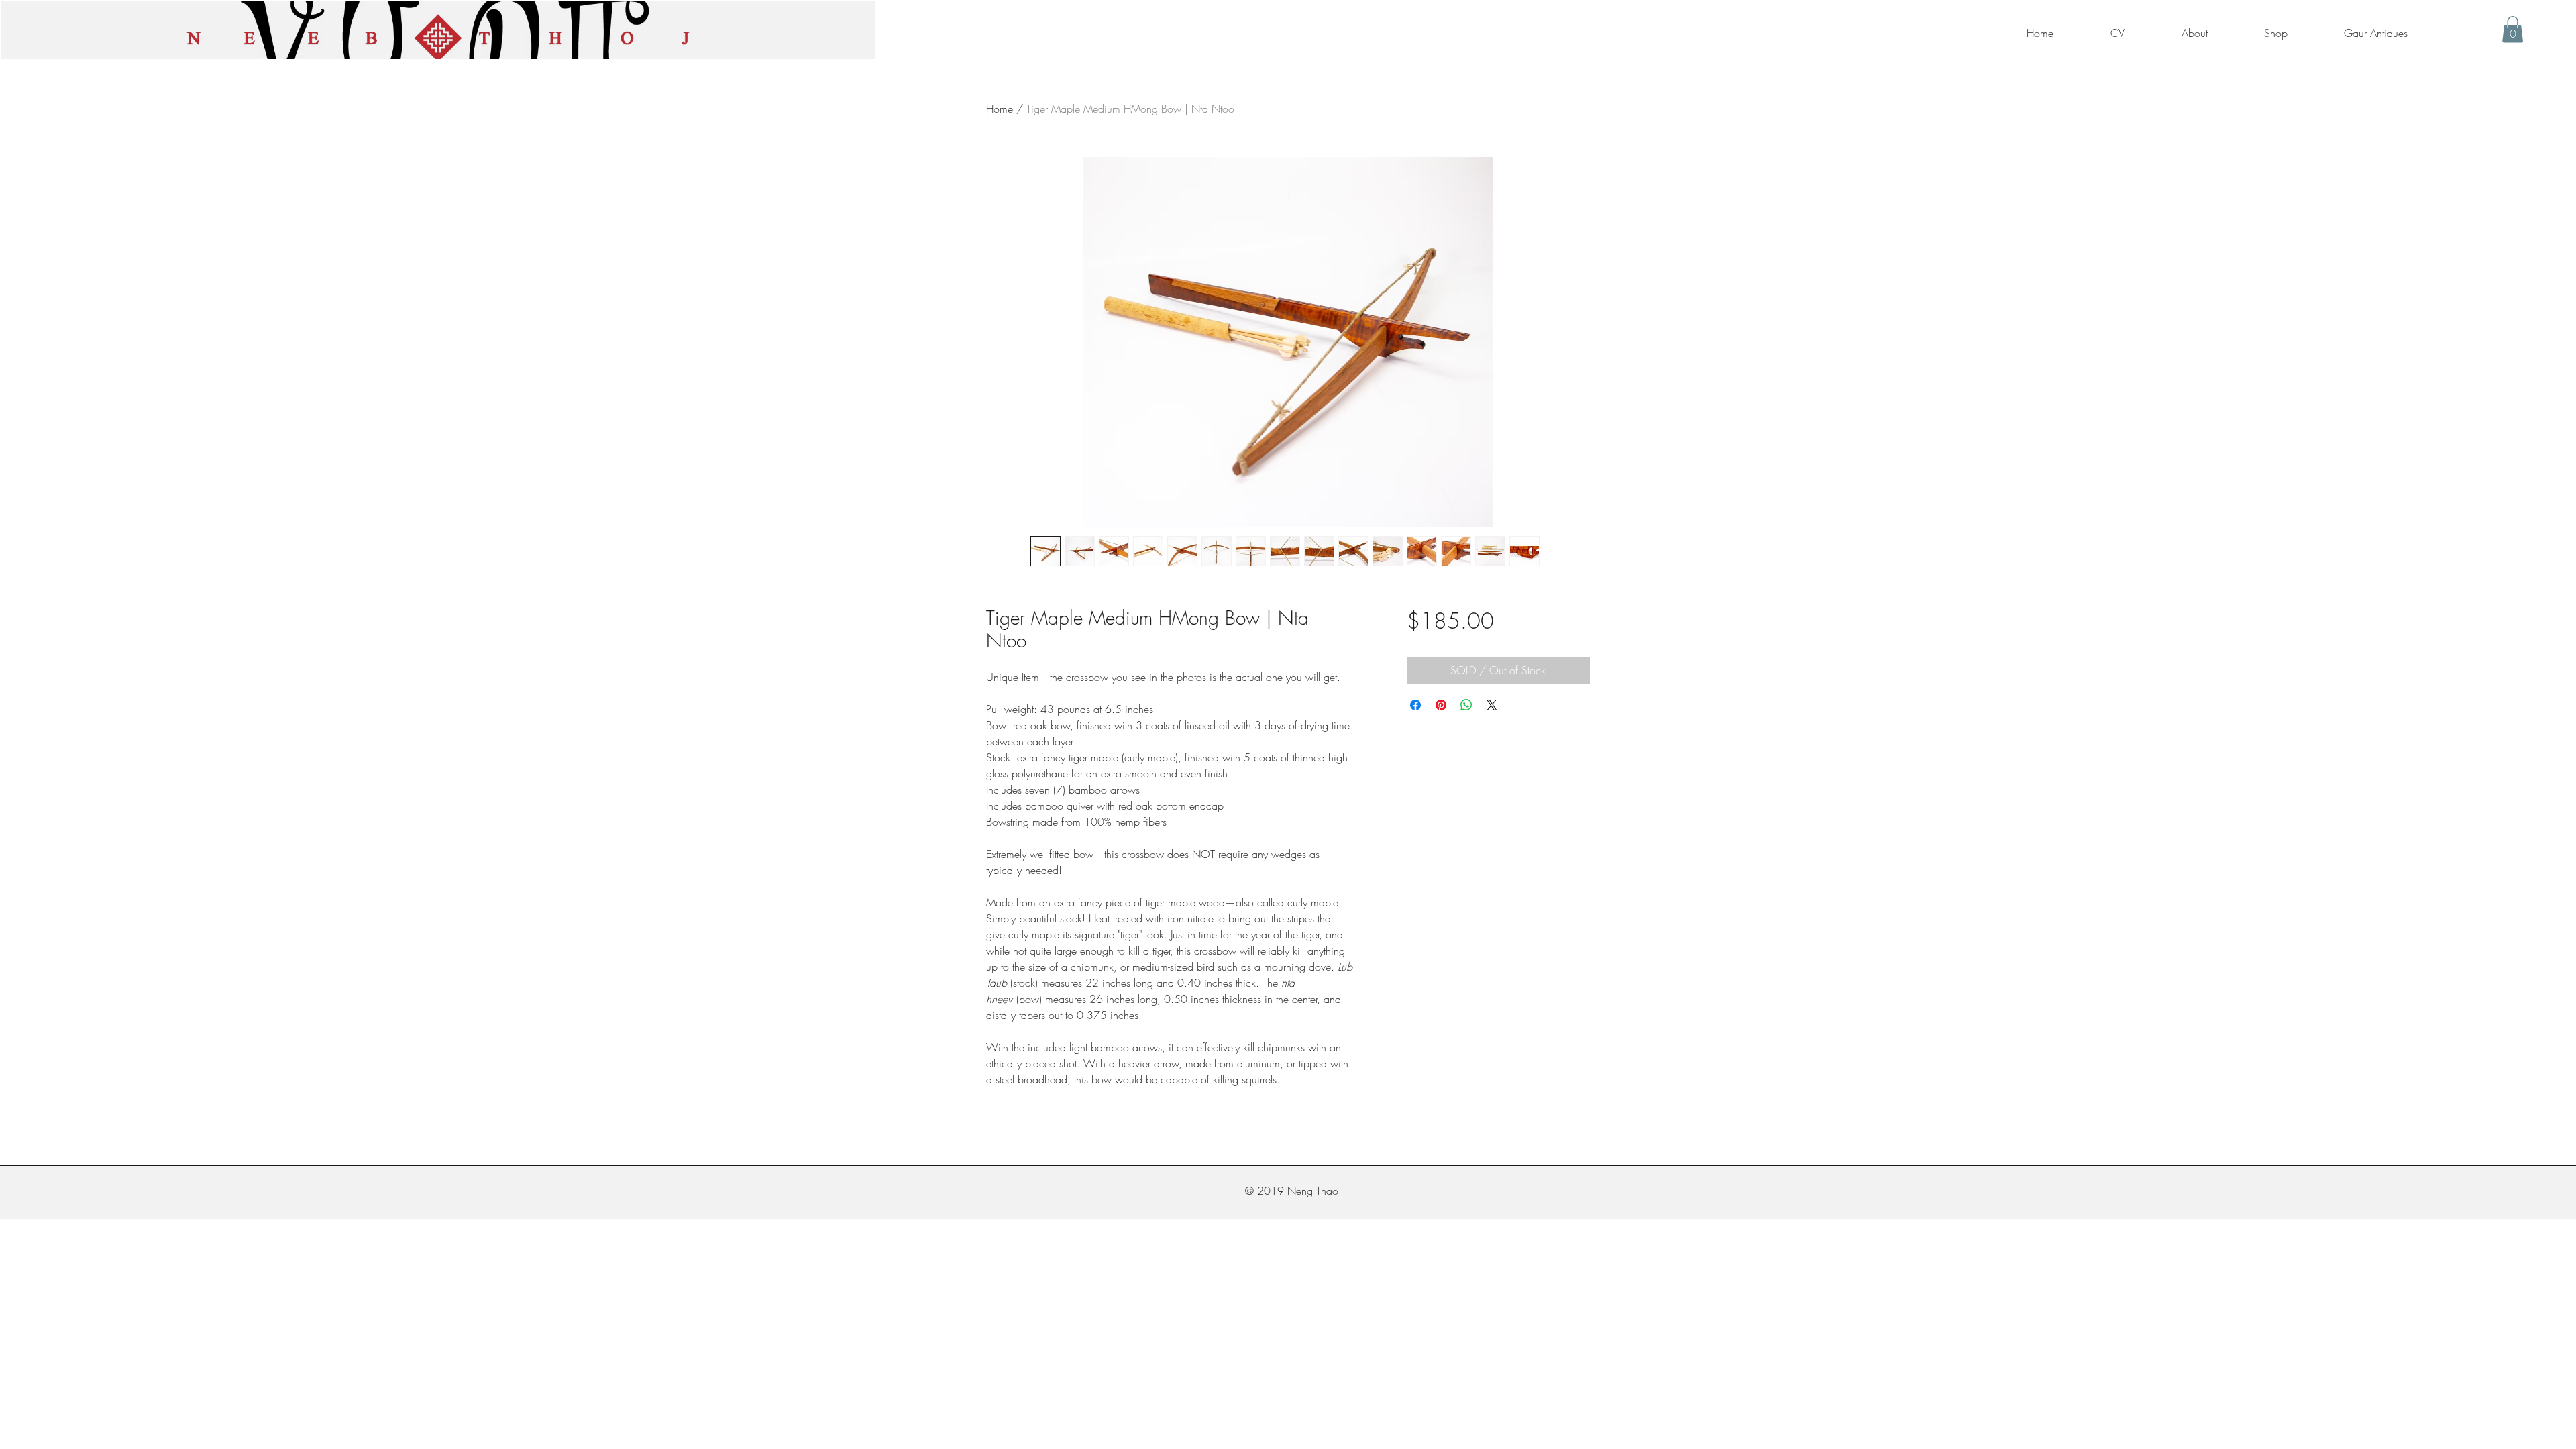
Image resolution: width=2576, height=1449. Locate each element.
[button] (2513, 29)
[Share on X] (1492, 705)
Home (1000, 109)
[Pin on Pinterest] (1441, 705)
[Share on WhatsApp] (1466, 705)
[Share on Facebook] (1415, 705)
